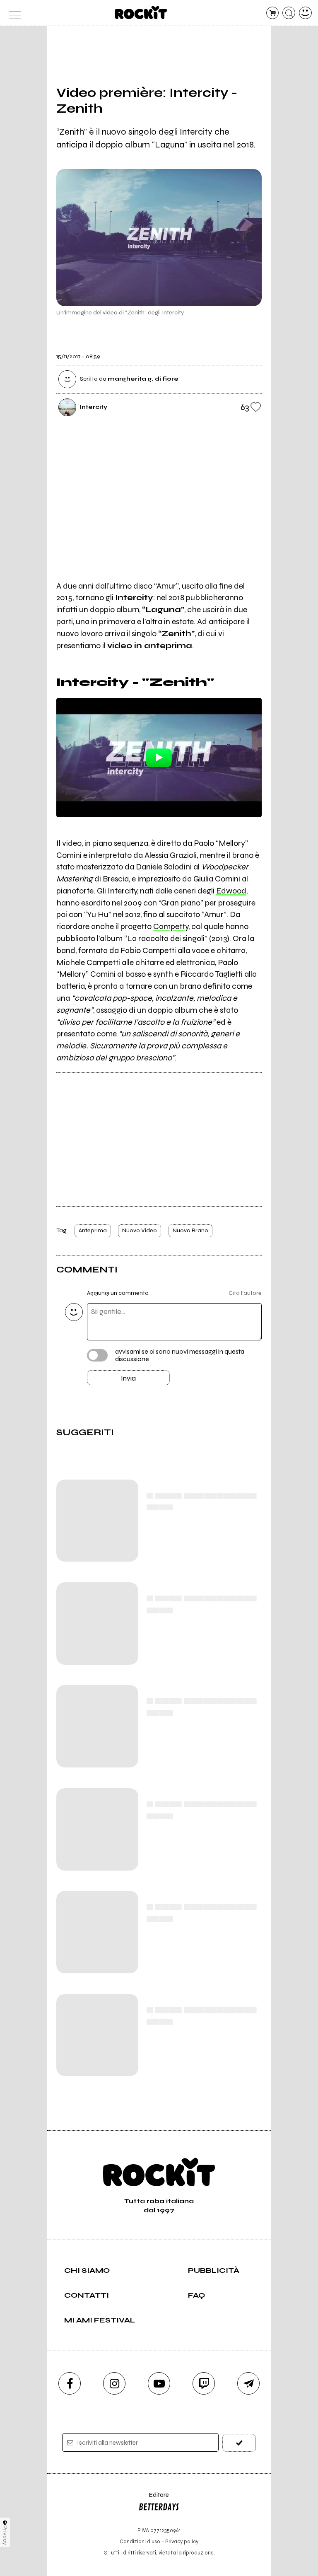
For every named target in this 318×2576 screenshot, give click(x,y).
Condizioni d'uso (140, 2541)
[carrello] (273, 13)
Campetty (171, 926)
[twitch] (204, 2383)
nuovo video (140, 1230)
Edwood (231, 891)
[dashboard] (305, 13)
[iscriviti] (239, 2443)
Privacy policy (182, 2541)
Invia (128, 1378)
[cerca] (289, 13)
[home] (141, 12)
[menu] (13, 13)
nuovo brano (190, 1230)
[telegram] (248, 2383)
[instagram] (114, 2383)
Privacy (5, 2535)
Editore (154, 2499)
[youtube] (159, 2383)
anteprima (93, 1230)
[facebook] (70, 2383)
